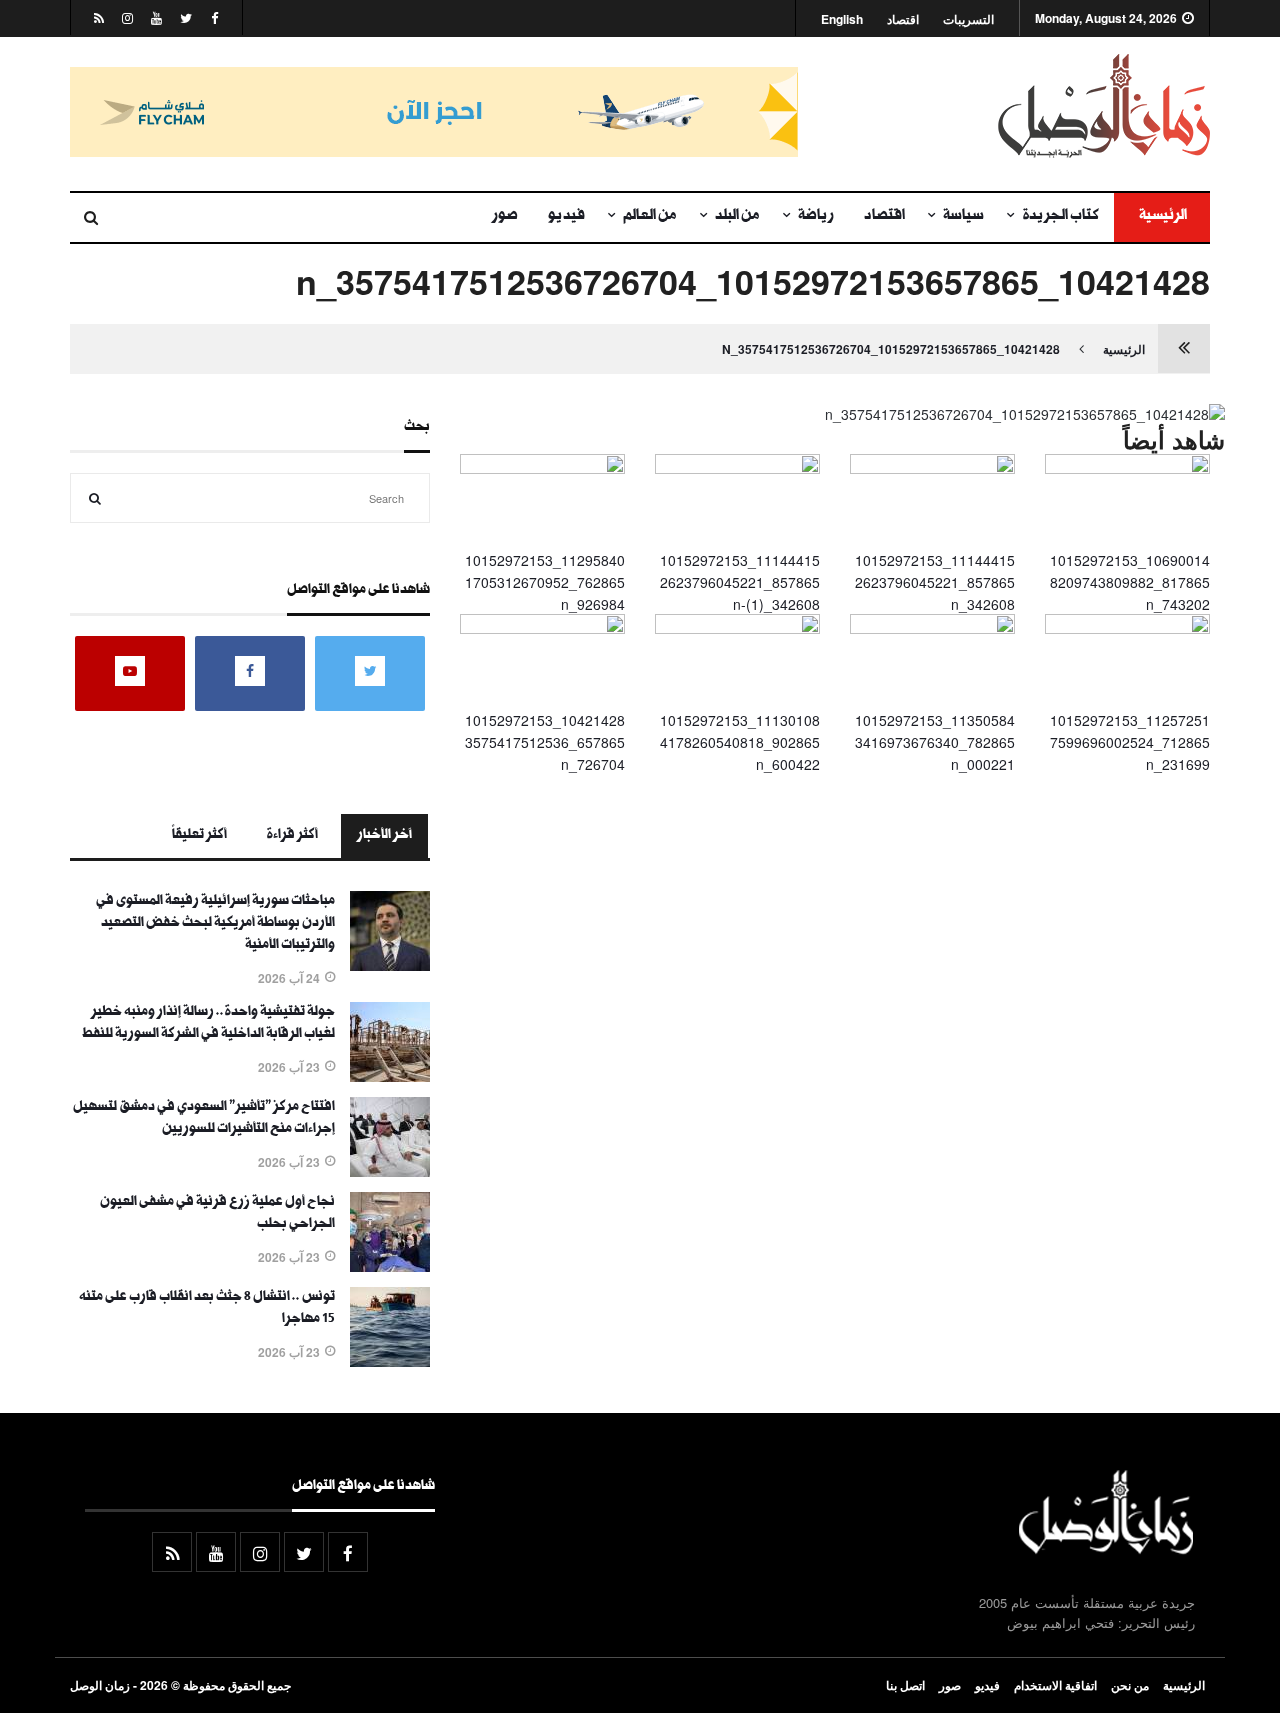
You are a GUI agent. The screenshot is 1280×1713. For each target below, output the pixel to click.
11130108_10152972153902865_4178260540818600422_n (740, 742)
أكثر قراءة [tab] (292, 836)
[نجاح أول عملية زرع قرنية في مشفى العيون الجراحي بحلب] (390, 1266)
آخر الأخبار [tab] (384, 836)
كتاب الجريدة (1060, 217)
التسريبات (968, 19)
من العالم (650, 217)
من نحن (1130, 1685)
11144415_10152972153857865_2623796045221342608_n (935, 582)
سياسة (963, 217)
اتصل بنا (905, 1685)
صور (505, 217)
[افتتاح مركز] (390, 1171)
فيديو (566, 217)
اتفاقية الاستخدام (1055, 1685)
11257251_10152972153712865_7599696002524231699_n (1130, 742)
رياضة (816, 217)
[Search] (95, 498)
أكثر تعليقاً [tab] (199, 836)
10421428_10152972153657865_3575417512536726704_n (891, 349)
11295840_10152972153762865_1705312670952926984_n (545, 582)
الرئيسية (1162, 217)
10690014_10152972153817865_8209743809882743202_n (1130, 582)
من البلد (737, 217)
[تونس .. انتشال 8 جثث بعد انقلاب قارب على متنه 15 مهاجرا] (390, 1361)
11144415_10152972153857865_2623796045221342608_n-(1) (740, 582)
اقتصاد (903, 19)
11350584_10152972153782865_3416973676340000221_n (935, 742)
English (842, 19)
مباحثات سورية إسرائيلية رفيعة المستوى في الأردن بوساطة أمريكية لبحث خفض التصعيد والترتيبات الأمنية (215, 924)
